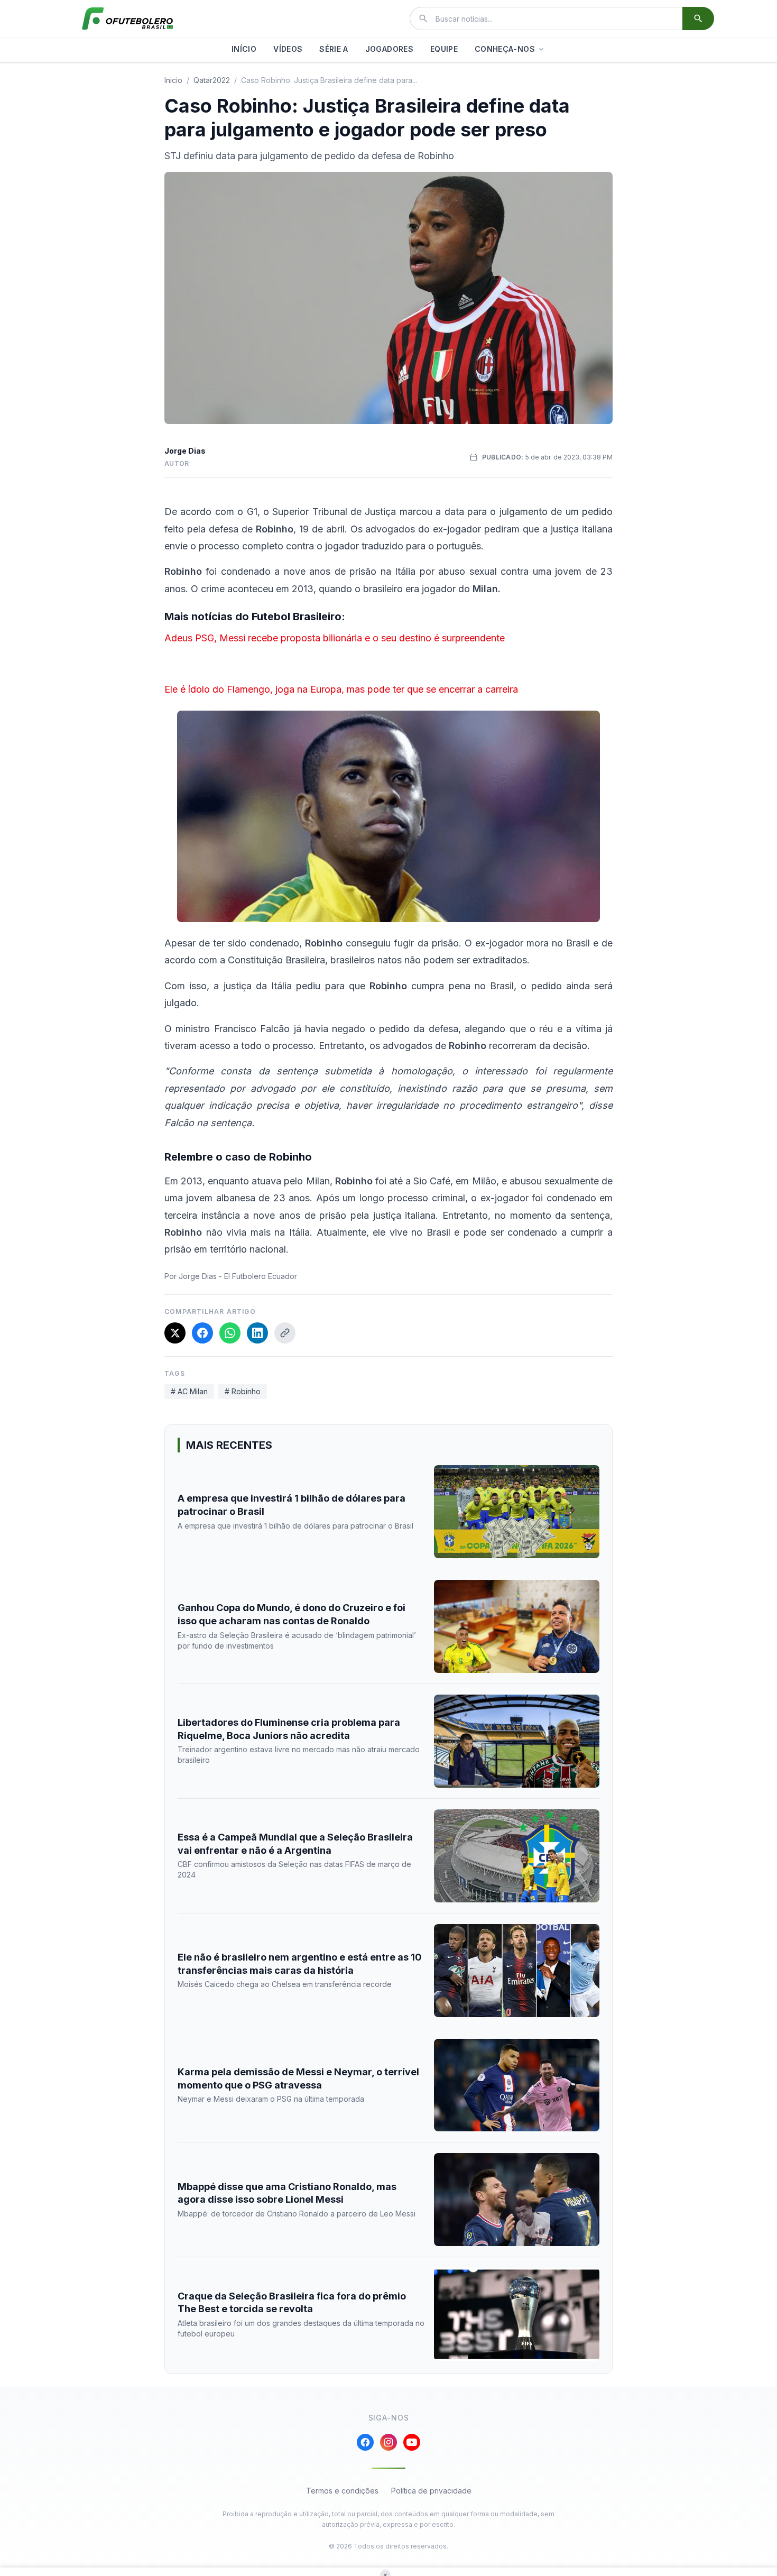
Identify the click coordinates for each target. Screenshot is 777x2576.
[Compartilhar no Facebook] (202, 1333)
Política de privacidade (431, 2491)
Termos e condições (342, 2491)
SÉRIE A (334, 49)
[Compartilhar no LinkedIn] (257, 1333)
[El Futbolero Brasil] (127, 19)
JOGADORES (389, 49)
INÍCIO (244, 49)
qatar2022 (212, 80)
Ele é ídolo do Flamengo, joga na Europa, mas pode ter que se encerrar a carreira (341, 689)
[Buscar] (698, 19)
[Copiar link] (285, 1333)
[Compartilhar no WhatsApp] (230, 1333)
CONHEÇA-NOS (505, 49)
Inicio (173, 80)
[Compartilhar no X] (175, 1333)
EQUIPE (444, 49)
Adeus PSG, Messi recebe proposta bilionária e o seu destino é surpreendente (335, 638)
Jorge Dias (185, 451)
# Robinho (243, 1391)
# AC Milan (189, 1391)
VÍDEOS (288, 49)
